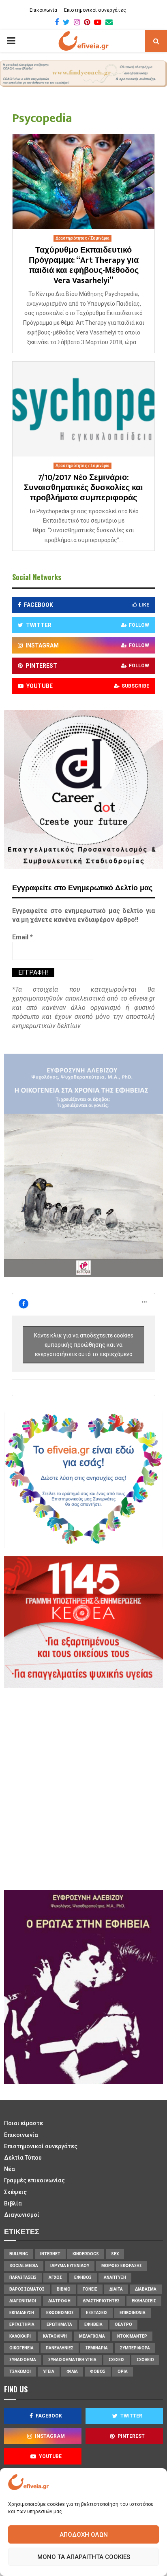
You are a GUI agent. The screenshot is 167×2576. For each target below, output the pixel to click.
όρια (123, 2371)
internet (50, 2254)
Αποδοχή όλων (84, 2535)
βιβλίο (64, 2289)
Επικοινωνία (43, 10)
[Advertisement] (83, 1788)
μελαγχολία (92, 2336)
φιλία (72, 2371)
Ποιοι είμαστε (24, 2123)
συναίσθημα (23, 2360)
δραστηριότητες (101, 2301)
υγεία (49, 2371)
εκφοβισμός (60, 2313)
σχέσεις (117, 2360)
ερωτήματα (59, 2324)
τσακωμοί (20, 2371)
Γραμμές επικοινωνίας (34, 2180)
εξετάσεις (97, 2313)
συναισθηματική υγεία (72, 2360)
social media (24, 2266)
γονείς (90, 2289)
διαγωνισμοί (23, 2301)
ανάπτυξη (115, 2277)
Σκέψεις (15, 2192)
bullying (19, 2254)
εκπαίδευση (22, 2313)
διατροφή (59, 2301)
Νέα (10, 2169)
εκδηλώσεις (144, 2301)
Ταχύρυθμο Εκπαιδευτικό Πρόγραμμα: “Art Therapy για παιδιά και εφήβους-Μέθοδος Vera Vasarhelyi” (84, 265)
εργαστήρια (22, 2324)
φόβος (98, 2371)
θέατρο (123, 2324)
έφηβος (83, 2277)
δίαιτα (116, 2289)
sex (115, 2254)
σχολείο (145, 2360)
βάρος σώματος (27, 2289)
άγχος (55, 2277)
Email (22, 937)
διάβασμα (146, 2289)
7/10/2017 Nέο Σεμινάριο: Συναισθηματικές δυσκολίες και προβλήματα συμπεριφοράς (83, 488)
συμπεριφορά (135, 2348)
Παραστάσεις (23, 2277)
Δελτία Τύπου (23, 2158)
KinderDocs (86, 2254)
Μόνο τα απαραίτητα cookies (84, 2557)
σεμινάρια (97, 2348)
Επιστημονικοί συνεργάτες (95, 10)
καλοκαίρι (20, 2336)
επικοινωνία (133, 2313)
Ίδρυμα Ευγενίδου (70, 2266)
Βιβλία (13, 2203)
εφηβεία (93, 2324)
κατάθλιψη (55, 2336)
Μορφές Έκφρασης (122, 2266)
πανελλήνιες (60, 2348)
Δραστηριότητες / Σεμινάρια (82, 238)
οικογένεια (21, 2348)
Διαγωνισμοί (22, 2215)
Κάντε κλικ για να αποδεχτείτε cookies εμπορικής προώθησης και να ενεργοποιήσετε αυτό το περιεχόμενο (84, 1345)
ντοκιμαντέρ (132, 2336)
